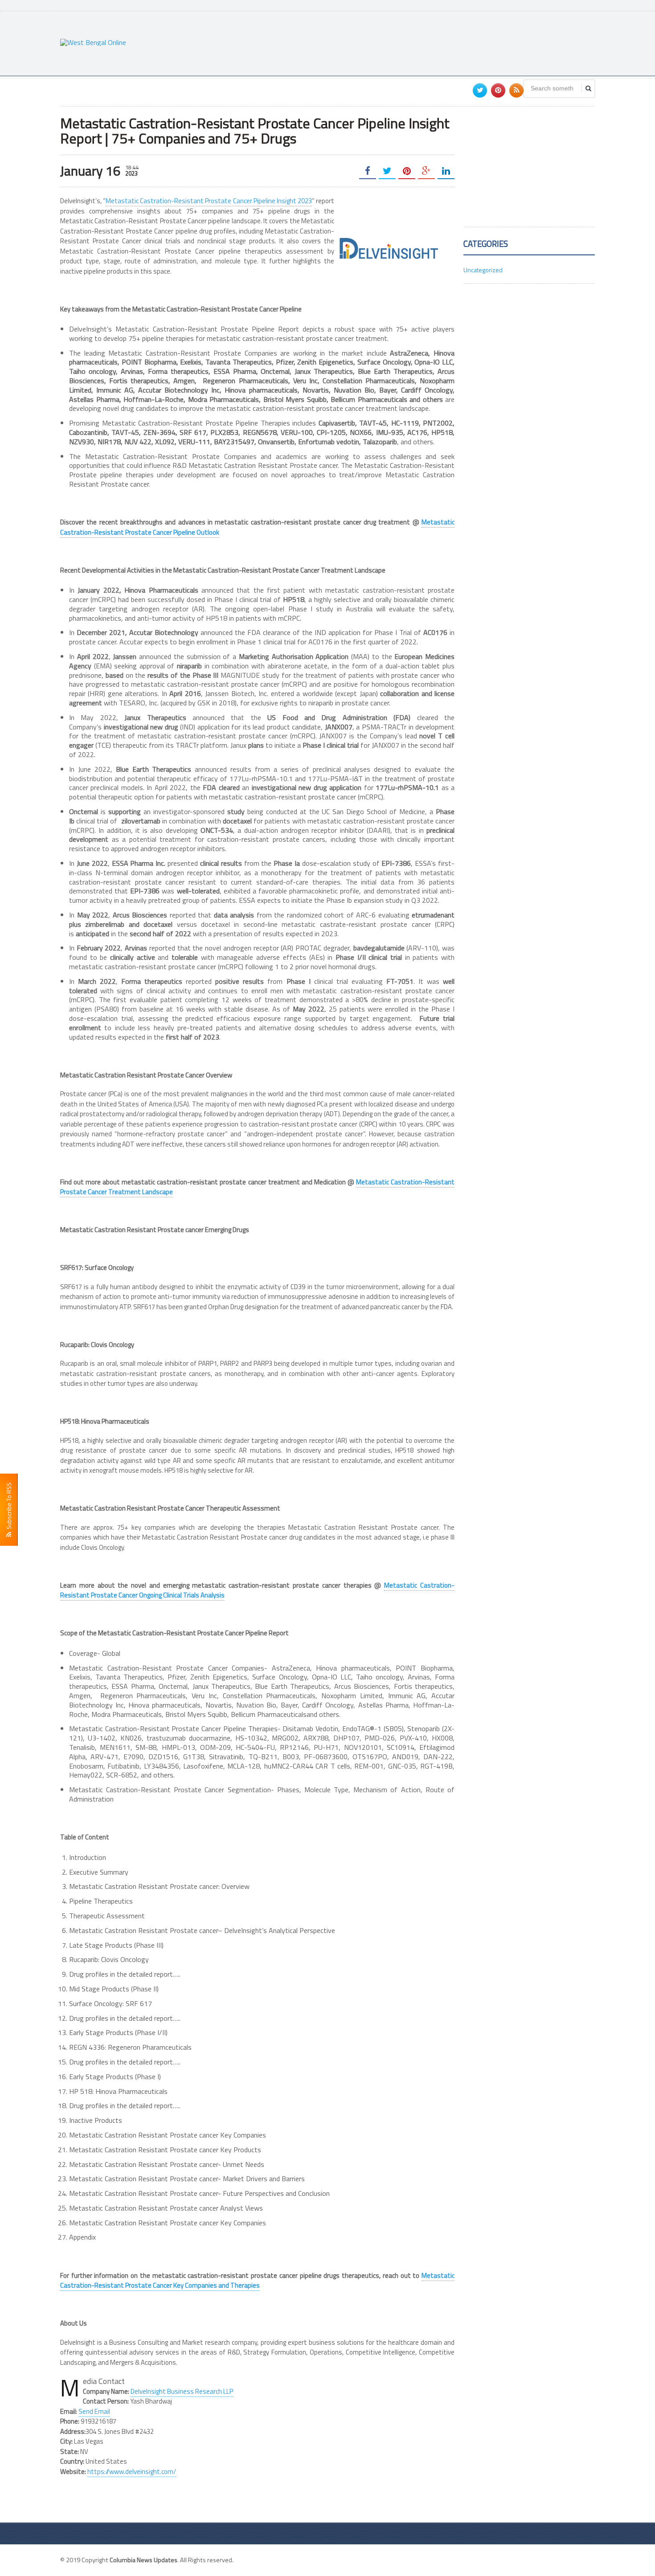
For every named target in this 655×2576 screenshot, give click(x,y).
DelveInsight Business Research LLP (182, 2391)
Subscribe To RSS (9, 1507)
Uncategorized (483, 270)
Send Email (94, 2411)
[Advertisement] (433, 42)
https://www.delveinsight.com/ (132, 2472)
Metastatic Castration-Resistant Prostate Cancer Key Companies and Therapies (257, 2281)
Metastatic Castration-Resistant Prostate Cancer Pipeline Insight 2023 (209, 201)
